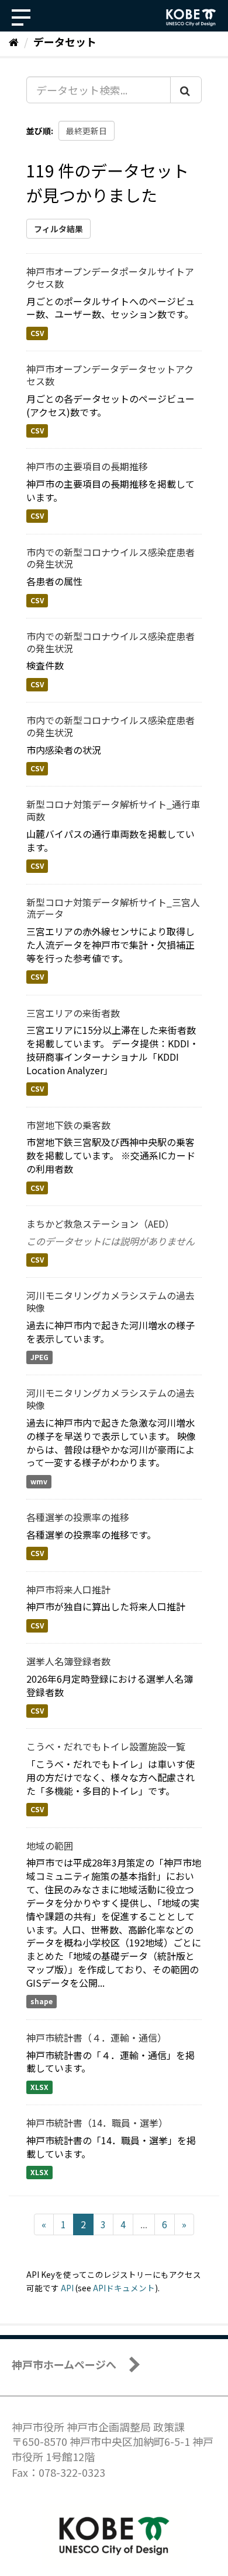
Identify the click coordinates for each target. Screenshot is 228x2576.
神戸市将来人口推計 (68, 1589)
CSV (37, 333)
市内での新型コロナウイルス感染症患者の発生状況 (110, 558)
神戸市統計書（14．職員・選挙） (97, 2123)
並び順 (39, 131)
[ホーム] (14, 41)
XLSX (39, 2087)
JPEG (39, 1357)
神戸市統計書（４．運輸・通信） (96, 2037)
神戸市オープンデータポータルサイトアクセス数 (110, 277)
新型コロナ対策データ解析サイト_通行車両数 (113, 810)
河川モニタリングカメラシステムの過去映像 (110, 1301)
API (67, 2288)
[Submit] (186, 90)
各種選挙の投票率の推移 (78, 1517)
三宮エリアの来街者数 (73, 1013)
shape (42, 2002)
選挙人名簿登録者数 (68, 1661)
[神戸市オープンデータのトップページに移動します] (191, 18)
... (144, 2224)
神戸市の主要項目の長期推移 (87, 466)
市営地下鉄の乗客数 (68, 1125)
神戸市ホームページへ (64, 2364)
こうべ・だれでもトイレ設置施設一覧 (106, 1746)
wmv (39, 1481)
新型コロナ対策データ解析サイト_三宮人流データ (113, 908)
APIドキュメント (124, 2288)
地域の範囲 (50, 1846)
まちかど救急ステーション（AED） (100, 1224)
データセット (65, 41)
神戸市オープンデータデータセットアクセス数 (110, 375)
